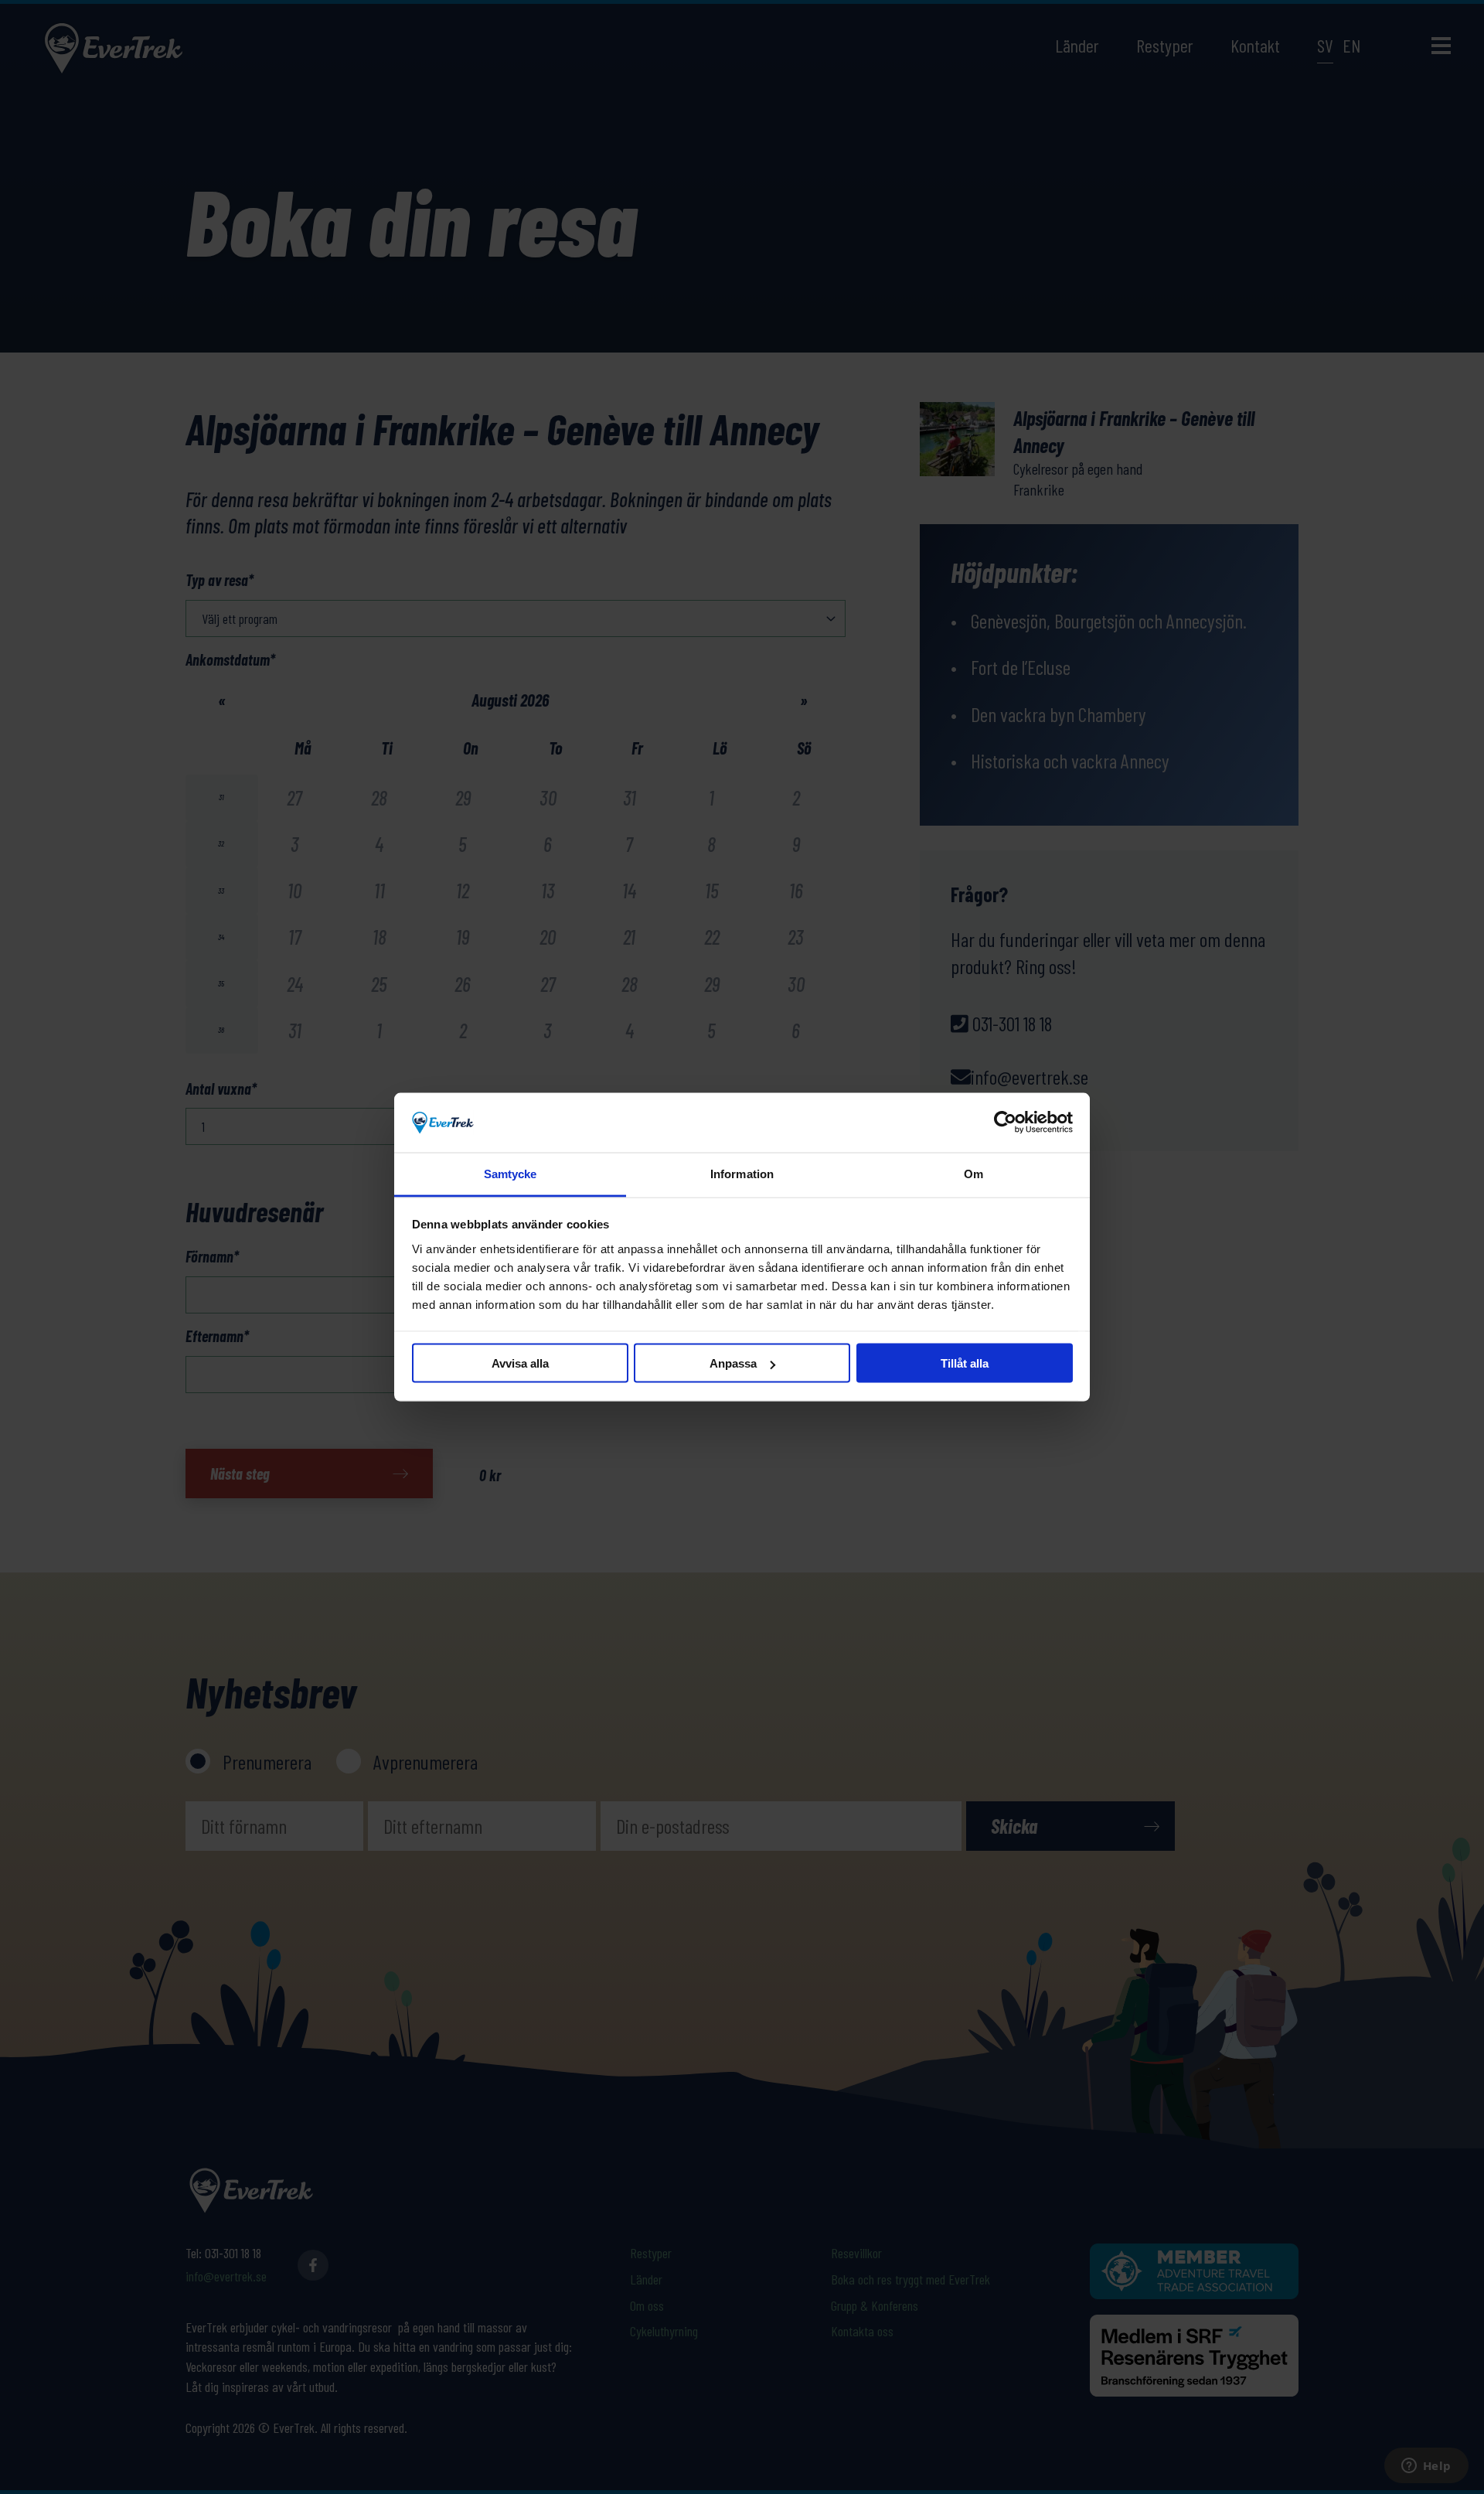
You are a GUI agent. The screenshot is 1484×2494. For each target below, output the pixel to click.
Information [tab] (742, 1173)
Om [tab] (973, 1173)
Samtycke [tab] (511, 1173)
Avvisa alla (520, 1363)
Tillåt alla (965, 1363)
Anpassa (733, 1363)
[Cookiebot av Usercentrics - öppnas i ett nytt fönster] (1005, 1123)
